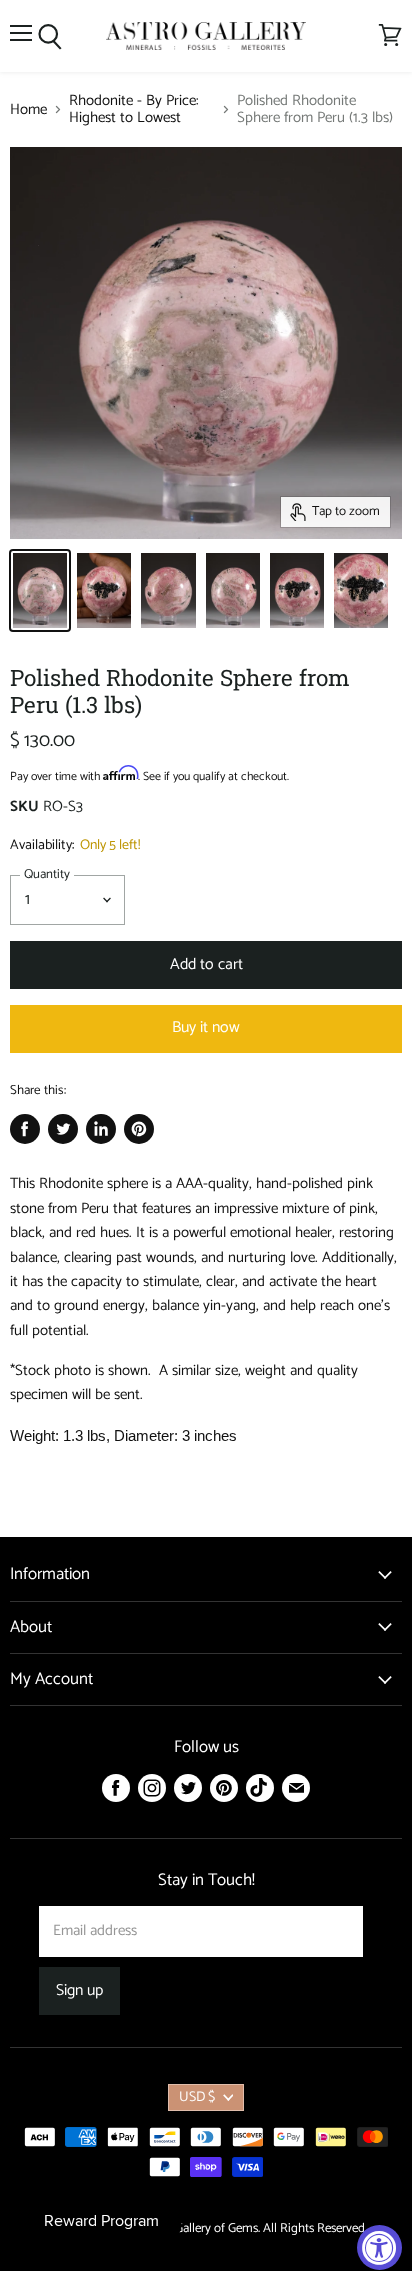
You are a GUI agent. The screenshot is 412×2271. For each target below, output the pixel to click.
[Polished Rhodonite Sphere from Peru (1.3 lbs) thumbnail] (40, 590)
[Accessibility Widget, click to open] (379, 2247)
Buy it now (206, 1028)
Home (28, 109)
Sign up (79, 1991)
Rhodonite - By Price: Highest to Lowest (134, 109)
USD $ (197, 2097)
